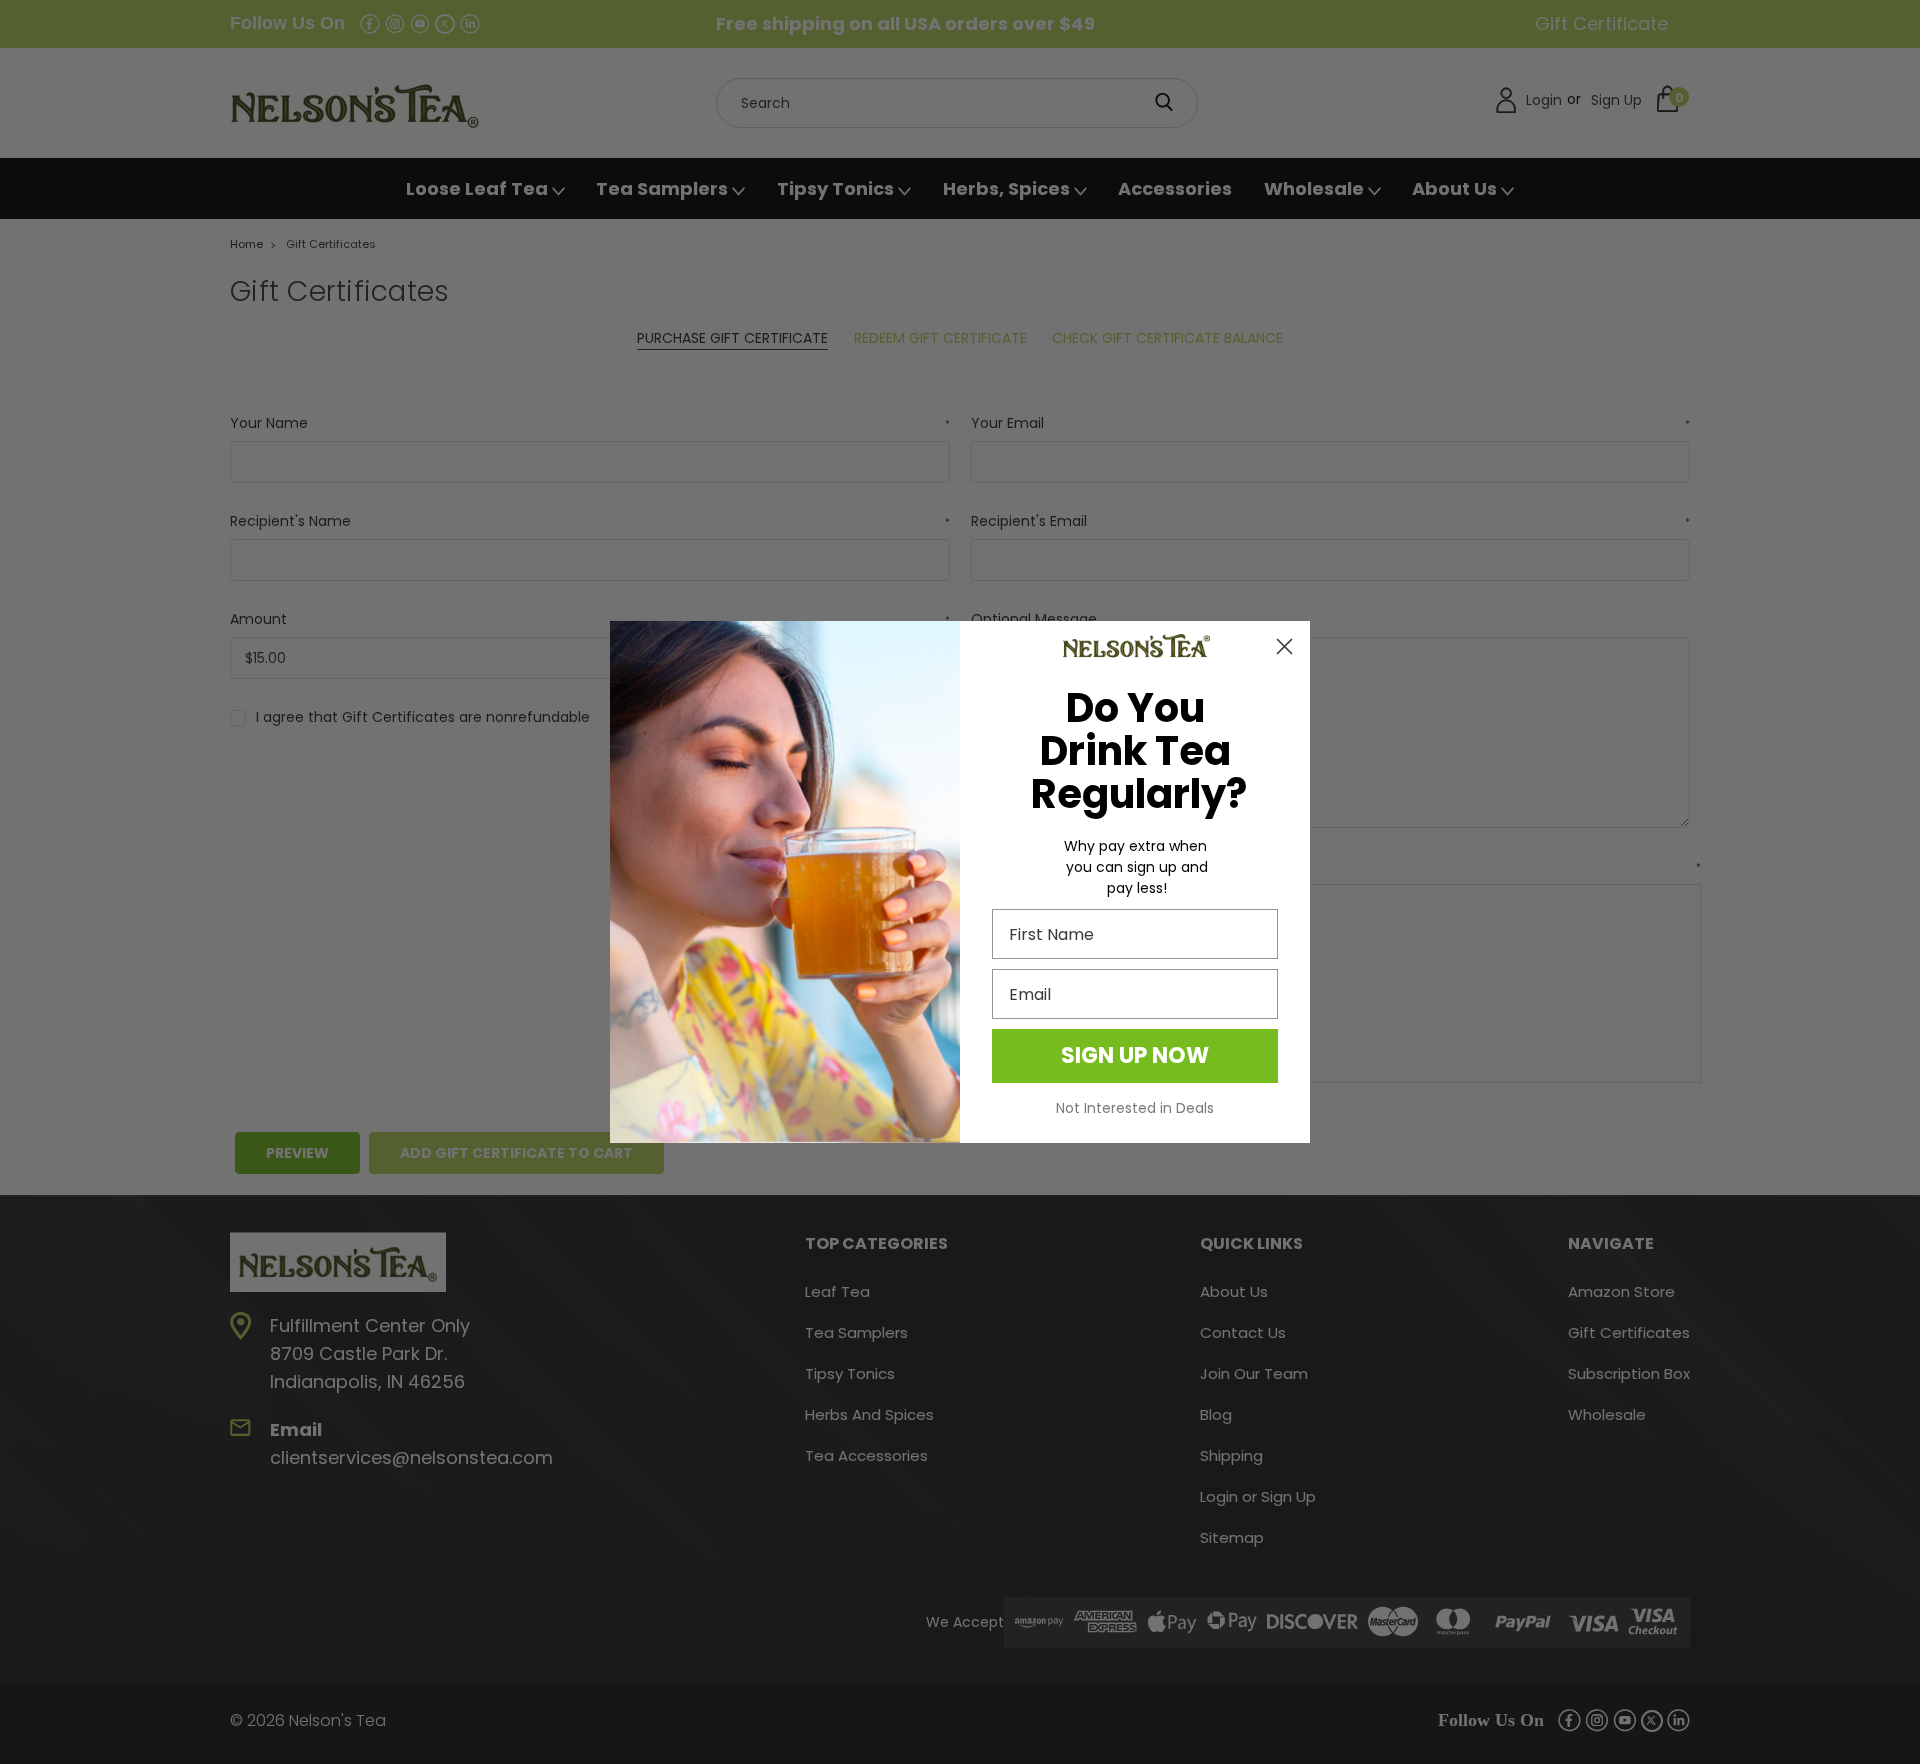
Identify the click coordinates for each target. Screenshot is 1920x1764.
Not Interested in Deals (1135, 1108)
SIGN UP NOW (1135, 1055)
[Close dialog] (1284, 646)
